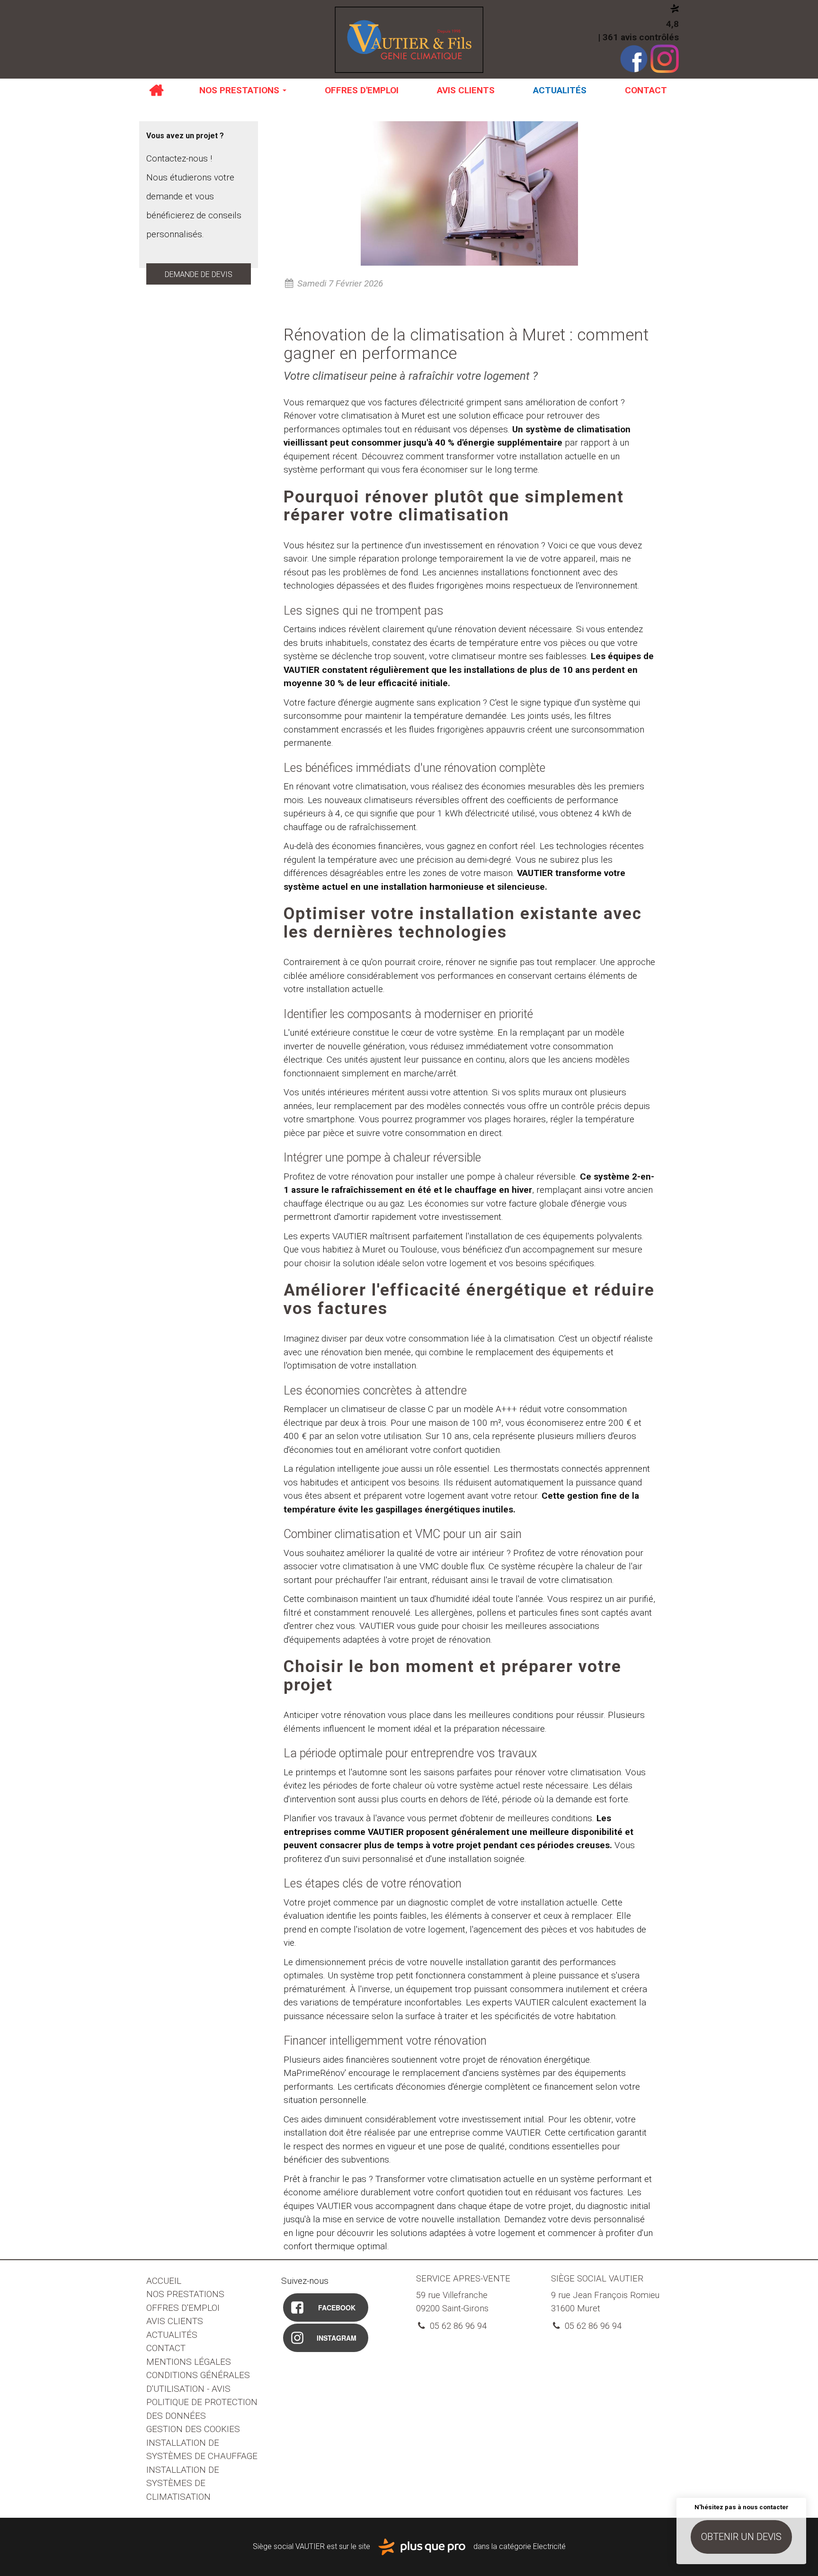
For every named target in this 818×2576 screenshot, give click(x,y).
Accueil (156, 90)
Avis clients (466, 90)
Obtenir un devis (741, 2537)
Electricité (549, 2546)
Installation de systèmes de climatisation (183, 2483)
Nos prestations (240, 90)
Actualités (560, 90)
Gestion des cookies (193, 2429)
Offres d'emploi (362, 90)
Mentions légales (189, 2362)
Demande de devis (199, 274)
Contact (646, 90)
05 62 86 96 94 (457, 2326)
